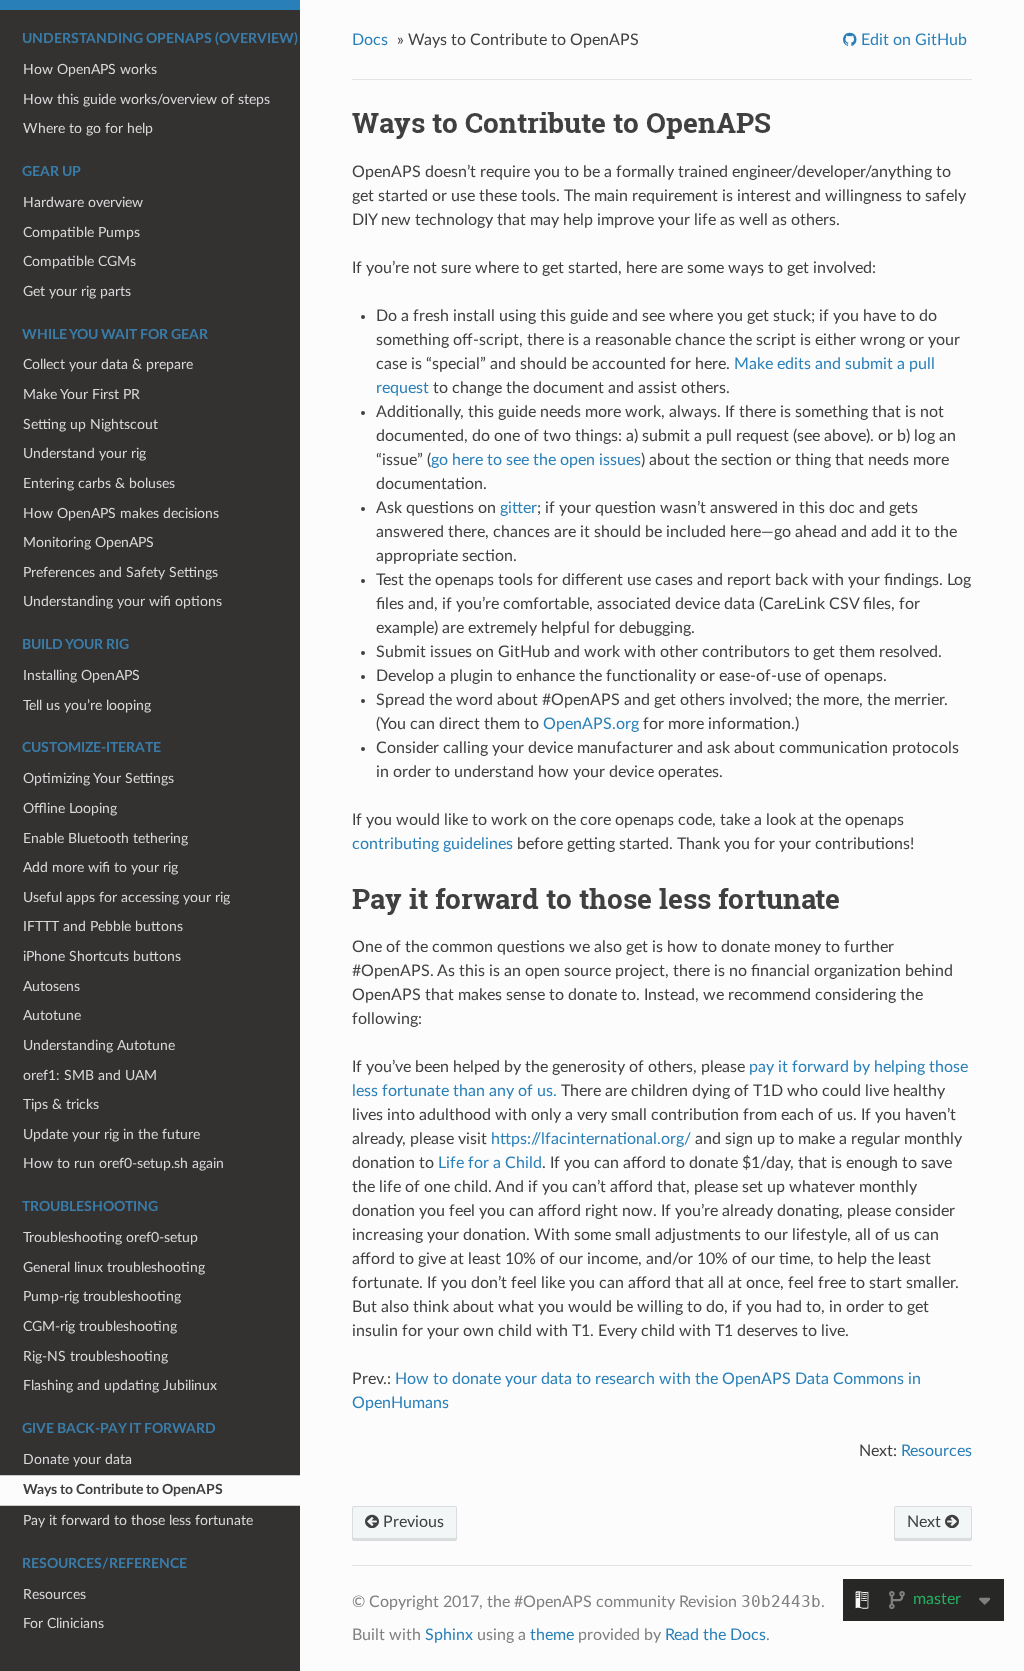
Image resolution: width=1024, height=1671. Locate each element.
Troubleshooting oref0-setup (110, 1237)
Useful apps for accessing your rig (126, 897)
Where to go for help (88, 128)
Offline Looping (70, 808)
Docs (370, 40)
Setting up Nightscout (90, 424)
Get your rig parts (77, 291)
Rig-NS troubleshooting (95, 1356)
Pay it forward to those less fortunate (138, 1520)
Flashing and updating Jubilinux (120, 1385)
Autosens (51, 986)
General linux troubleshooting (114, 1267)
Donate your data (77, 1459)
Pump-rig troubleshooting (102, 1296)
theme (552, 1635)
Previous (411, 1522)
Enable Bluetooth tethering (105, 838)
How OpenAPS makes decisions (121, 513)
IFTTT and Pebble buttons (103, 926)
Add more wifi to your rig (100, 867)
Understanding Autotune (99, 1045)
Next (926, 1522)
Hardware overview (83, 202)
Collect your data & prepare (108, 364)
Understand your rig (84, 453)
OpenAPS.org (591, 724)
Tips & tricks (61, 1104)
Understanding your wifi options (122, 601)
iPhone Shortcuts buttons (102, 956)
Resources (54, 1594)
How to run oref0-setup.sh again (123, 1163)
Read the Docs (715, 1635)
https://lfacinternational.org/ (591, 1139)
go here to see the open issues (536, 460)
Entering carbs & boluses (99, 483)
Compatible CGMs (79, 261)
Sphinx (449, 1635)
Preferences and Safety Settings (120, 572)
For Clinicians (63, 1623)
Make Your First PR (81, 394)
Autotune (52, 1015)
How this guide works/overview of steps (146, 99)
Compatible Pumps (81, 232)
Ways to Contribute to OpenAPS (123, 1489)
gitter (518, 508)
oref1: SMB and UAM (90, 1075)
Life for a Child (490, 1163)
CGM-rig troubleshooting (100, 1326)
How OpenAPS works (90, 69)
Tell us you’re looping (87, 705)
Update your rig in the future (111, 1134)
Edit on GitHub (912, 40)
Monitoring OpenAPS (88, 542)
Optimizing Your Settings (98, 778)
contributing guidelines (432, 844)
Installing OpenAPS (81, 675)
